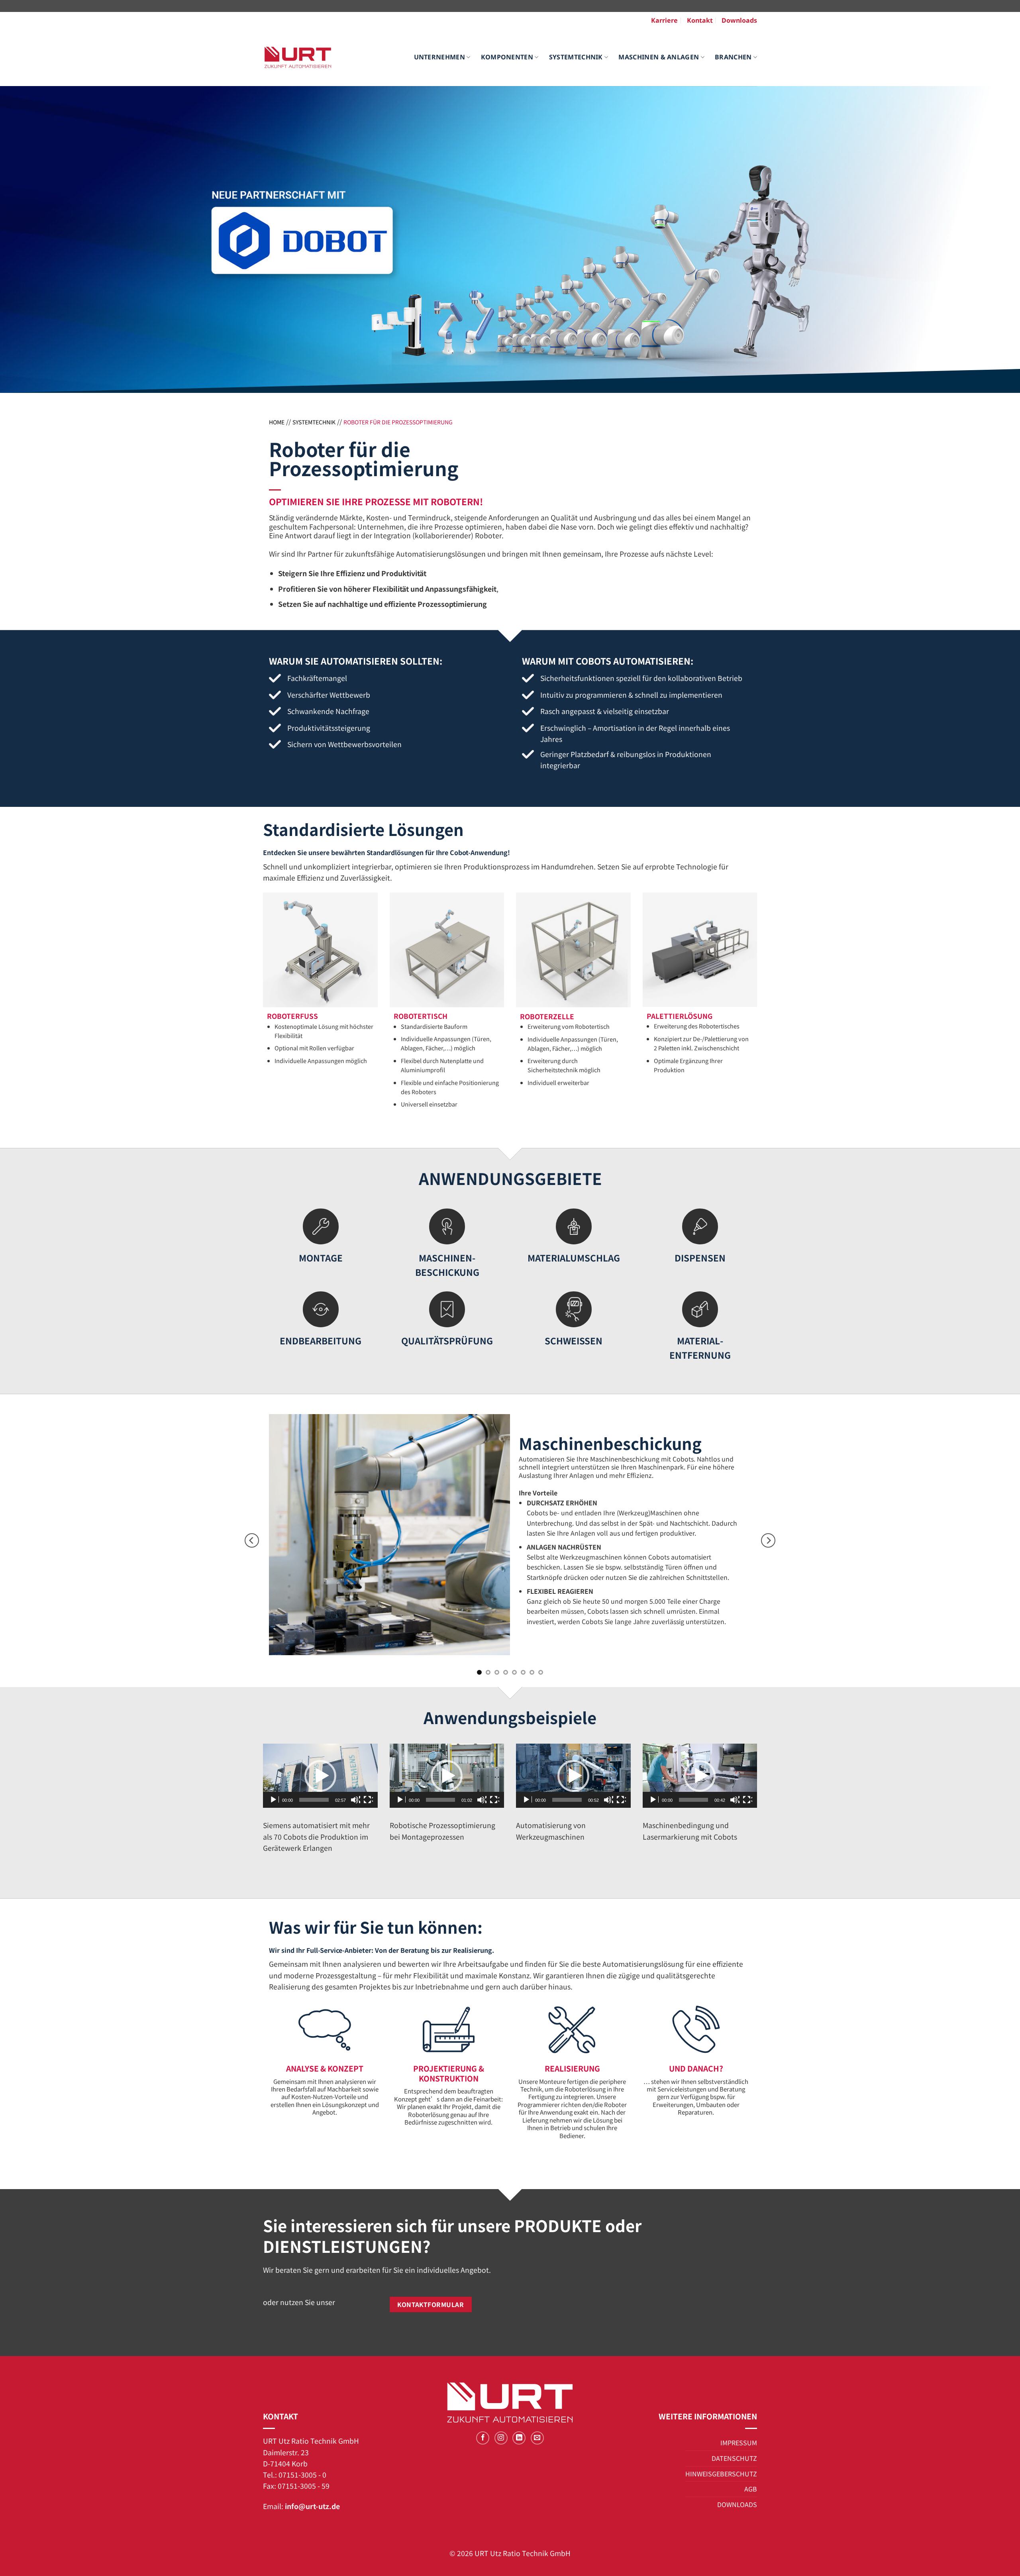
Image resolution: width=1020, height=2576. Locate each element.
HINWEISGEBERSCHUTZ (721, 2474)
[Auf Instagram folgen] (501, 2438)
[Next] (768, 1541)
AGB (751, 2489)
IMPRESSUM (739, 2443)
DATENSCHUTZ (734, 2458)
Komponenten (507, 57)
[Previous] (252, 1541)
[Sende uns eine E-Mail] (537, 2438)
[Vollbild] (368, 1800)
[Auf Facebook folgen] (483, 2438)
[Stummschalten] (355, 1800)
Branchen (733, 57)
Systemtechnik (576, 57)
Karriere (664, 20)
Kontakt (700, 20)
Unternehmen (440, 57)
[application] (320, 1776)
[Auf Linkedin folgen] (519, 2438)
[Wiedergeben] (274, 1800)
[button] (320, 1776)
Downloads (739, 20)
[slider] (314, 1800)
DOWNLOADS (737, 2504)
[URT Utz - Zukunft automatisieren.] (298, 57)
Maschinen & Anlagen (659, 57)
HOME (277, 422)
